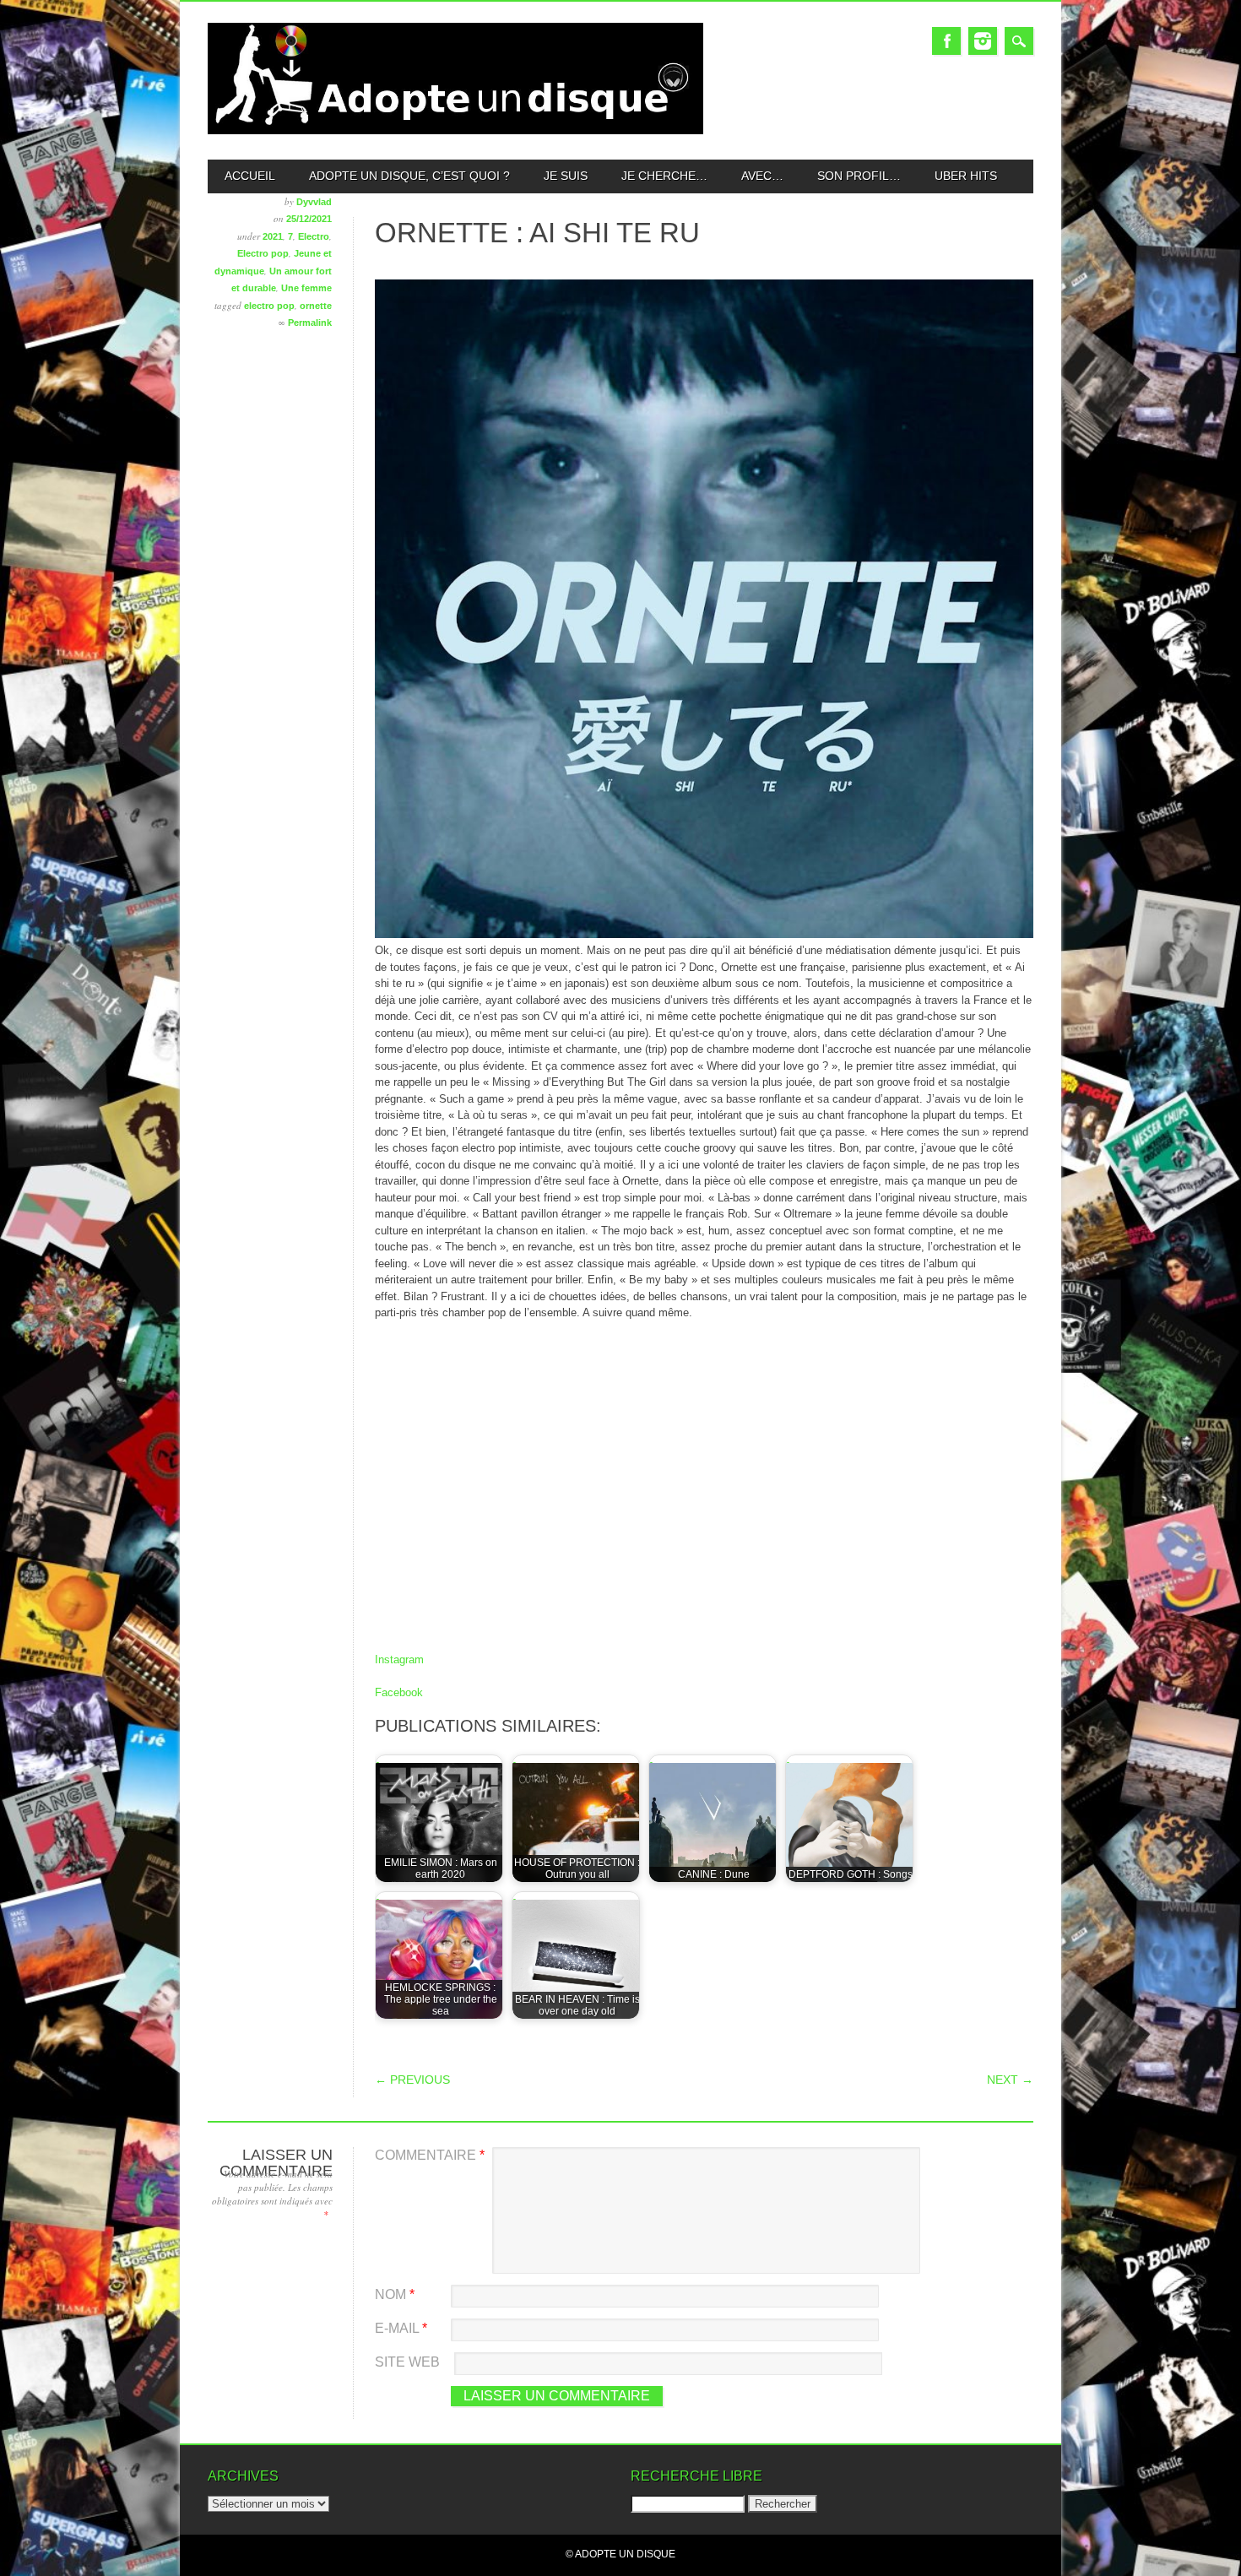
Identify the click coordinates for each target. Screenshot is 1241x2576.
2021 (273, 236)
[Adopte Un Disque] (455, 130)
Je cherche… (664, 176)
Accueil (250, 176)
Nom (395, 2294)
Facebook (946, 41)
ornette (316, 306)
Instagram (983, 41)
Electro (314, 236)
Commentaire (430, 2155)
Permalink (310, 323)
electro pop (269, 306)
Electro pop (263, 253)
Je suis (566, 176)
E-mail (401, 2328)
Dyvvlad (314, 202)
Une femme (306, 288)
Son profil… (859, 176)
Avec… (762, 176)
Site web (407, 2362)
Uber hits (966, 176)
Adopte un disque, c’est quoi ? (409, 176)
